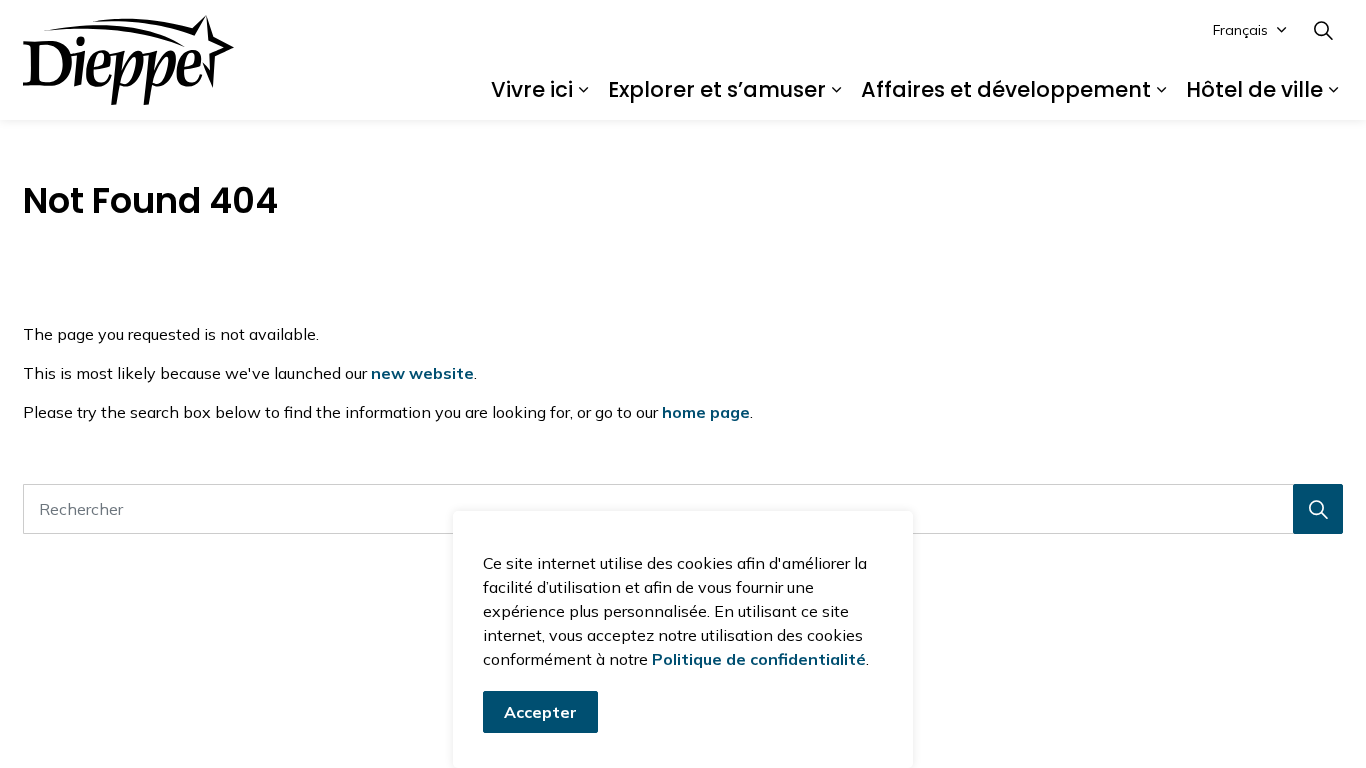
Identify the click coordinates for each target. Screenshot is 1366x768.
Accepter (540, 712)
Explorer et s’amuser (717, 89)
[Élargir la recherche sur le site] (1323, 30)
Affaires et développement (1006, 89)
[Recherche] (1318, 509)
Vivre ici (532, 89)
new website (422, 373)
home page (706, 412)
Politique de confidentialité (759, 659)
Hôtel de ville (1254, 89)
